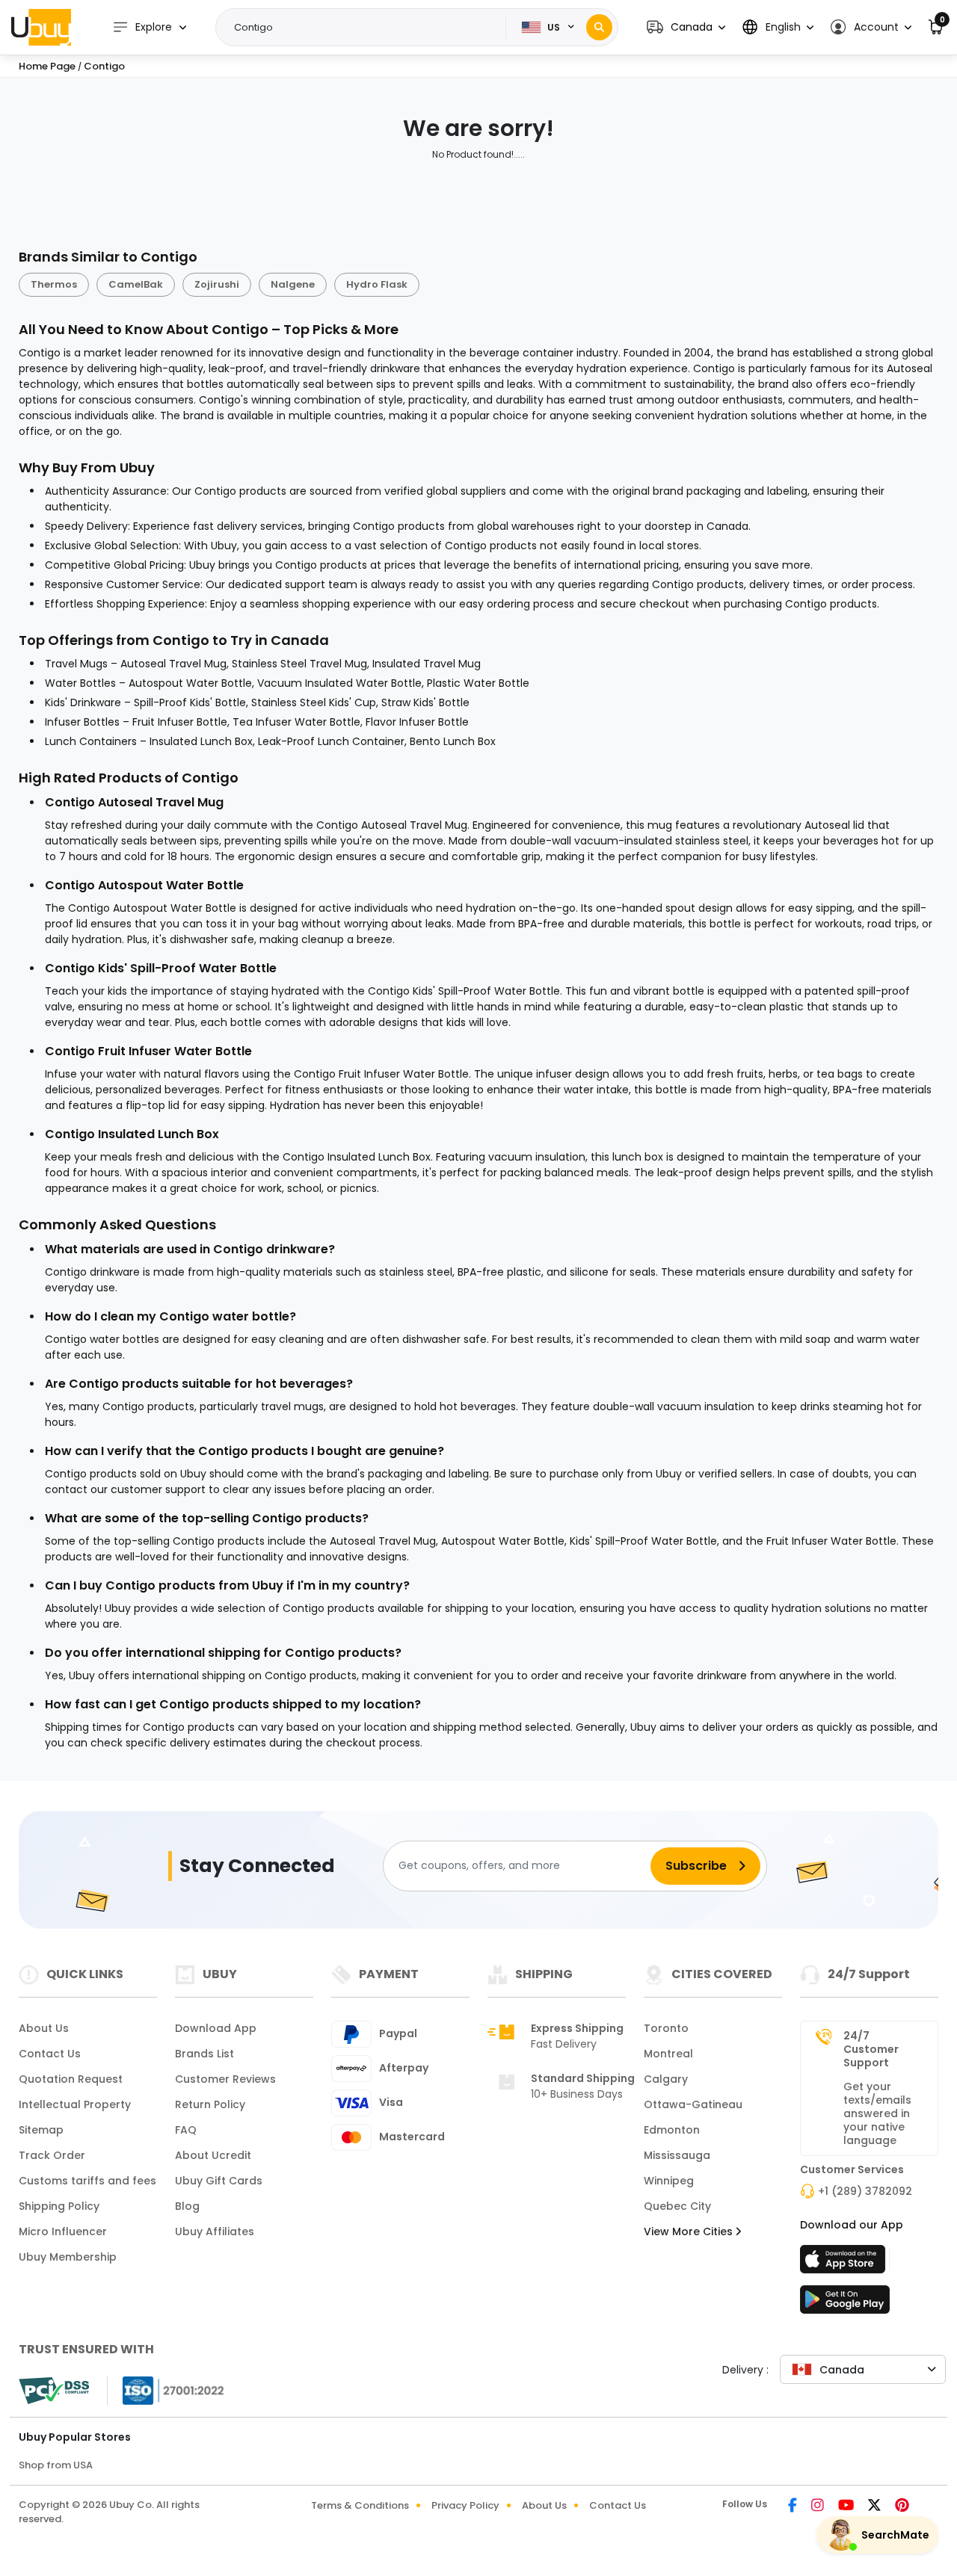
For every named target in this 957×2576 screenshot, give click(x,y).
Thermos (54, 284)
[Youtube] (847, 2506)
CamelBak (136, 284)
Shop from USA (56, 2465)
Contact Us (50, 2054)
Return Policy (210, 2104)
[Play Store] (845, 2304)
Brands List (204, 2054)
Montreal (668, 2054)
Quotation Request (71, 2079)
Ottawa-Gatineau (693, 2104)
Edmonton (672, 2130)
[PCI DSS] (54, 2391)
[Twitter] (876, 2506)
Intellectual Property (75, 2104)
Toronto (666, 2028)
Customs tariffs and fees (87, 2181)
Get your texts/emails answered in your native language (877, 2113)
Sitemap (41, 2130)
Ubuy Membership (68, 2257)
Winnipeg (669, 2181)
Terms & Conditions (360, 2505)
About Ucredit (213, 2155)
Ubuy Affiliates (215, 2231)
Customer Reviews (225, 2079)
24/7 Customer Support (871, 2049)
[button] (686, 27)
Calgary (666, 2079)
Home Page (47, 66)
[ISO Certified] (166, 2389)
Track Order (52, 2155)
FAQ (186, 2130)
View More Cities (690, 2231)
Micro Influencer (63, 2231)
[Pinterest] (902, 2506)
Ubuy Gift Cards (219, 2181)
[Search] (599, 27)
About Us (44, 2028)
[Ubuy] (41, 27)
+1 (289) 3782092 (865, 2191)
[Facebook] (794, 2506)
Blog (187, 2206)
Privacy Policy (465, 2505)
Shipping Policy (59, 2206)
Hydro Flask (377, 284)
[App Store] (845, 2264)
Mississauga (677, 2155)
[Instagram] (819, 2506)
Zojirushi (217, 284)
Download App (216, 2028)
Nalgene (293, 284)
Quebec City (677, 2206)
